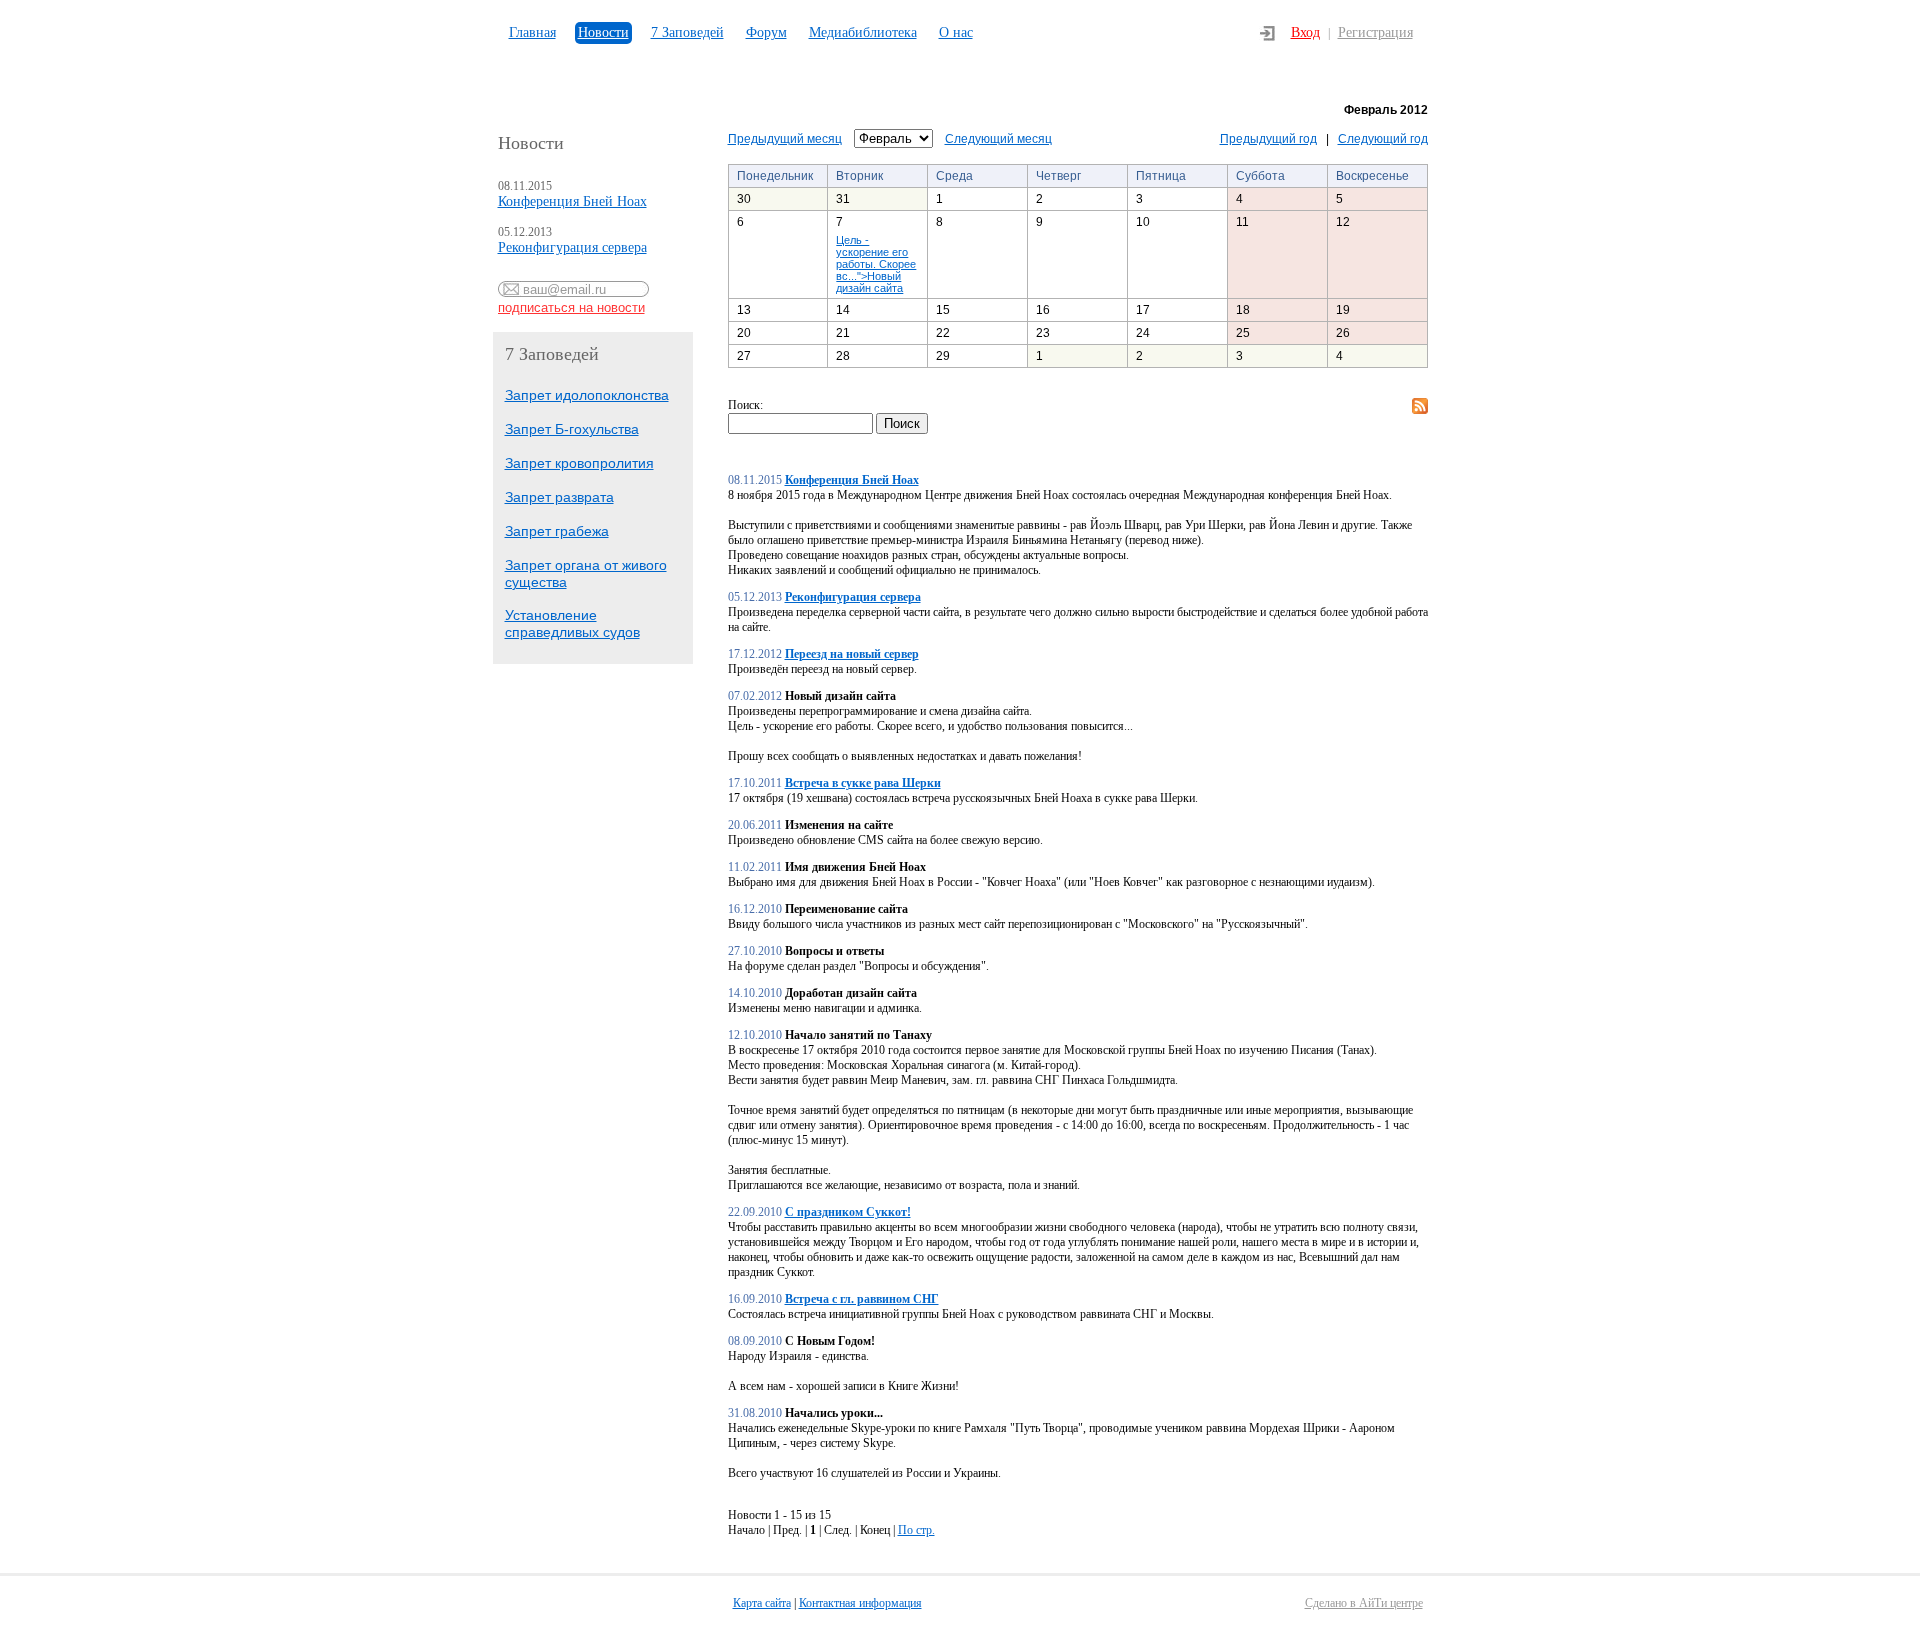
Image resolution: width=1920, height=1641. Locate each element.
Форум (766, 32)
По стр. (916, 1530)
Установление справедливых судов (572, 623)
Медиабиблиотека (863, 32)
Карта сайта (762, 1603)
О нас (956, 32)
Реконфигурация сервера (572, 247)
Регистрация (1375, 32)
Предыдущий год (1268, 139)
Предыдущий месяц (785, 139)
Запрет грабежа (557, 531)
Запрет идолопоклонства (587, 395)
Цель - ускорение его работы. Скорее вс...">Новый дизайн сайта (876, 264)
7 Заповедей (687, 32)
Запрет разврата (559, 497)
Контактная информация (860, 1603)
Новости (603, 32)
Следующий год (1383, 139)
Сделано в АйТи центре (1364, 1603)
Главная (532, 32)
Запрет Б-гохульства (572, 429)
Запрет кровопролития (579, 463)
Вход (1305, 32)
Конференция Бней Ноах (572, 201)
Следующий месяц (998, 139)
